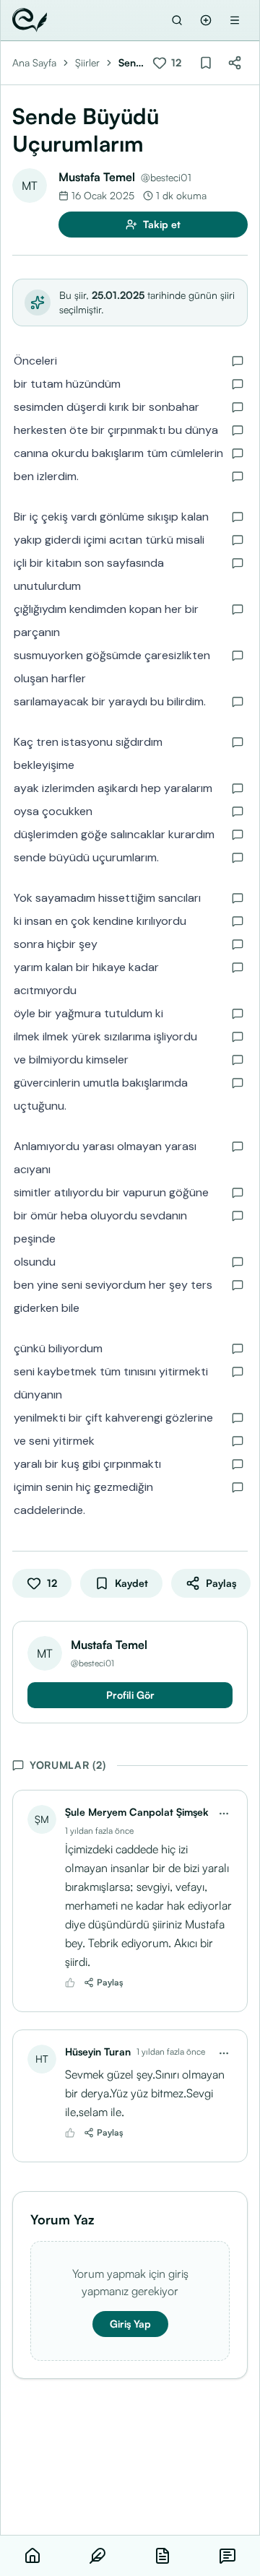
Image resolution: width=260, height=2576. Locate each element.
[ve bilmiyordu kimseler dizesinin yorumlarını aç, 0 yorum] (238, 1060)
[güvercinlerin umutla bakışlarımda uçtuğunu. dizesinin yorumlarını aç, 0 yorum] (238, 1083)
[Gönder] (206, 20)
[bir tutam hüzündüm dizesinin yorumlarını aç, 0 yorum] (238, 384)
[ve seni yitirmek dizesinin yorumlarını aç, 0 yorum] (238, 1441)
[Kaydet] (206, 63)
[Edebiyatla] (30, 20)
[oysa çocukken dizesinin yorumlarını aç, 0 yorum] (238, 811)
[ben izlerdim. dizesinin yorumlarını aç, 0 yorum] (238, 477)
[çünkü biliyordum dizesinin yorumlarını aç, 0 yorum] (238, 1349)
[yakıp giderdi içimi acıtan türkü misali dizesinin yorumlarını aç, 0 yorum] (238, 540)
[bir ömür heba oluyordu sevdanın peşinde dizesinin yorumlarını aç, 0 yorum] (238, 1216)
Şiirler (87, 62)
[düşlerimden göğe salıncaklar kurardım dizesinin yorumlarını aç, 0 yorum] (238, 835)
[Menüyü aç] (235, 20)
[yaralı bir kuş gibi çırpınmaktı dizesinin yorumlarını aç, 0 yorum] (238, 1464)
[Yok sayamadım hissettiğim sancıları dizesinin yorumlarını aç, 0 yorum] (238, 898)
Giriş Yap (130, 2324)
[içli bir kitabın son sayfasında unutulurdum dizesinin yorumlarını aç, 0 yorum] (238, 563)
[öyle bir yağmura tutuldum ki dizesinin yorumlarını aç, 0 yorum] (238, 1014)
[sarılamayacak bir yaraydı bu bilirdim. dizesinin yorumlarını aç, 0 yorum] (238, 702)
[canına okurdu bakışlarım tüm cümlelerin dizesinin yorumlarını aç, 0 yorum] (238, 453)
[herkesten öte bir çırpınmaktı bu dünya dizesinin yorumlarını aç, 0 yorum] (238, 430)
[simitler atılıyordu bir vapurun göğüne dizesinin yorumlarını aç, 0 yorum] (238, 1193)
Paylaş (110, 1982)
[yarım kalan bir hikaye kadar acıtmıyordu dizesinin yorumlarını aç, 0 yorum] (238, 967)
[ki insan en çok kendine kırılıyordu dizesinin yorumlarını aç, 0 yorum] (238, 921)
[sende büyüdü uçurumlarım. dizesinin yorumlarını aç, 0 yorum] (238, 858)
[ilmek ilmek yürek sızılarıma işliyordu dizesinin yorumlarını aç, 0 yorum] (238, 1037)
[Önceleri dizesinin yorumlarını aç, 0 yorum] (238, 361)
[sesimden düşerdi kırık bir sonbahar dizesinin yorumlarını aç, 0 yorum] (238, 407)
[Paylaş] (235, 63)
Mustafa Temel (97, 177)
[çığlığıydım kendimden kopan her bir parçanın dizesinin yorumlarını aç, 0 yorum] (238, 609)
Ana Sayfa (34, 62)
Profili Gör (130, 1695)
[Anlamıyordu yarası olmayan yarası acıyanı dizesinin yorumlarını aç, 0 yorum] (238, 1146)
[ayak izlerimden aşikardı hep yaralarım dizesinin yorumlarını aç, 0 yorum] (238, 788)
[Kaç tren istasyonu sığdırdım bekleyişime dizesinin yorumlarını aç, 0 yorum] (238, 742)
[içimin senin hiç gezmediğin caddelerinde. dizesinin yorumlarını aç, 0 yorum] (238, 1487)
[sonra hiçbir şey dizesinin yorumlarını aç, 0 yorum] (238, 944)
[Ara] (177, 20)
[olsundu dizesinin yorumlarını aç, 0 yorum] (238, 1262)
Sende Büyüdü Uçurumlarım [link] (130, 63)
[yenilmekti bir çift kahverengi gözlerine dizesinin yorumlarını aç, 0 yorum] (238, 1418)
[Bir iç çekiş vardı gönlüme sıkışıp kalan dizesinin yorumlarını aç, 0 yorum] (238, 517)
